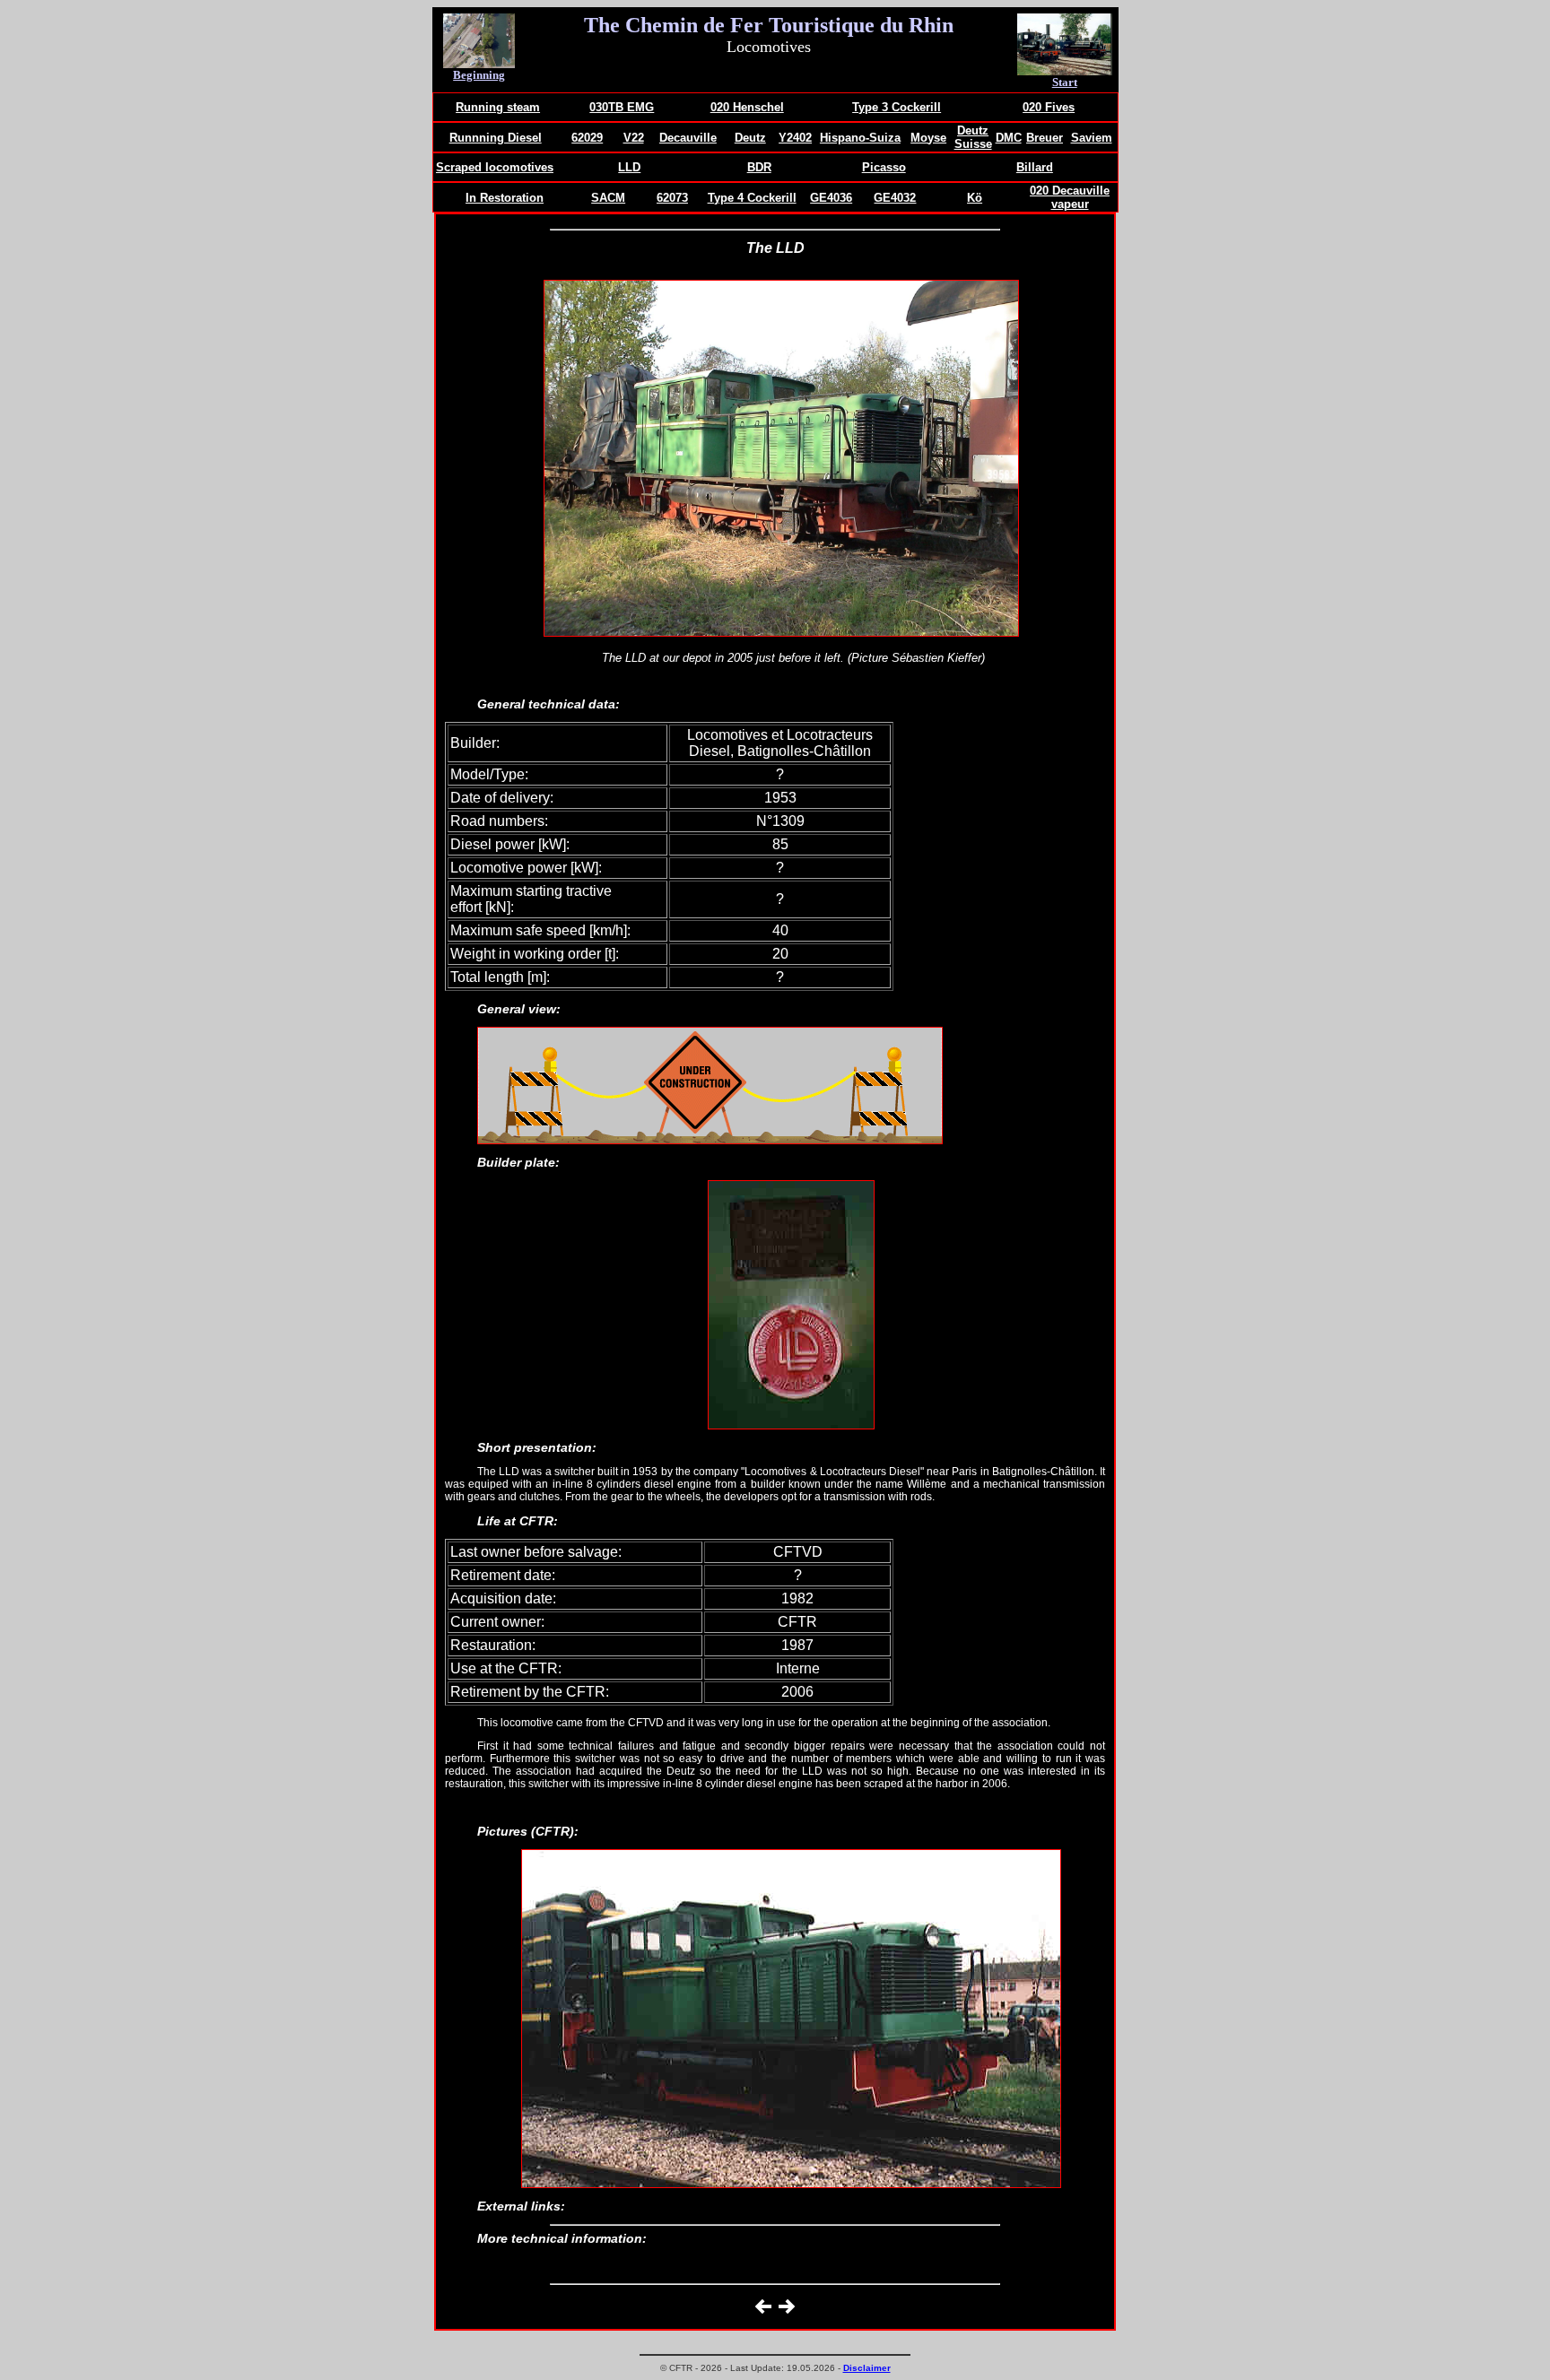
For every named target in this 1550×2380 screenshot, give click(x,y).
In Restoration (505, 198)
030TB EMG (622, 107)
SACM (608, 198)
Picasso (884, 167)
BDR (759, 167)
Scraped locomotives (495, 167)
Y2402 (795, 138)
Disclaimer (867, 2368)
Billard (1035, 167)
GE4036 (831, 198)
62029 (587, 138)
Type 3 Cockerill (897, 107)
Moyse (928, 138)
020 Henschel (747, 107)
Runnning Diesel (496, 138)
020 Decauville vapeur (1070, 197)
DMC (1009, 138)
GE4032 (895, 198)
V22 (634, 138)
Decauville (688, 138)
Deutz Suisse (973, 137)
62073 (672, 198)
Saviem (1092, 138)
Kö (975, 198)
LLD (629, 167)
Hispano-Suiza (860, 138)
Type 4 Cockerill (752, 198)
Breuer (1045, 138)
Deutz (750, 138)
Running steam (498, 107)
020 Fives (1049, 107)
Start (1065, 82)
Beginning (479, 75)
